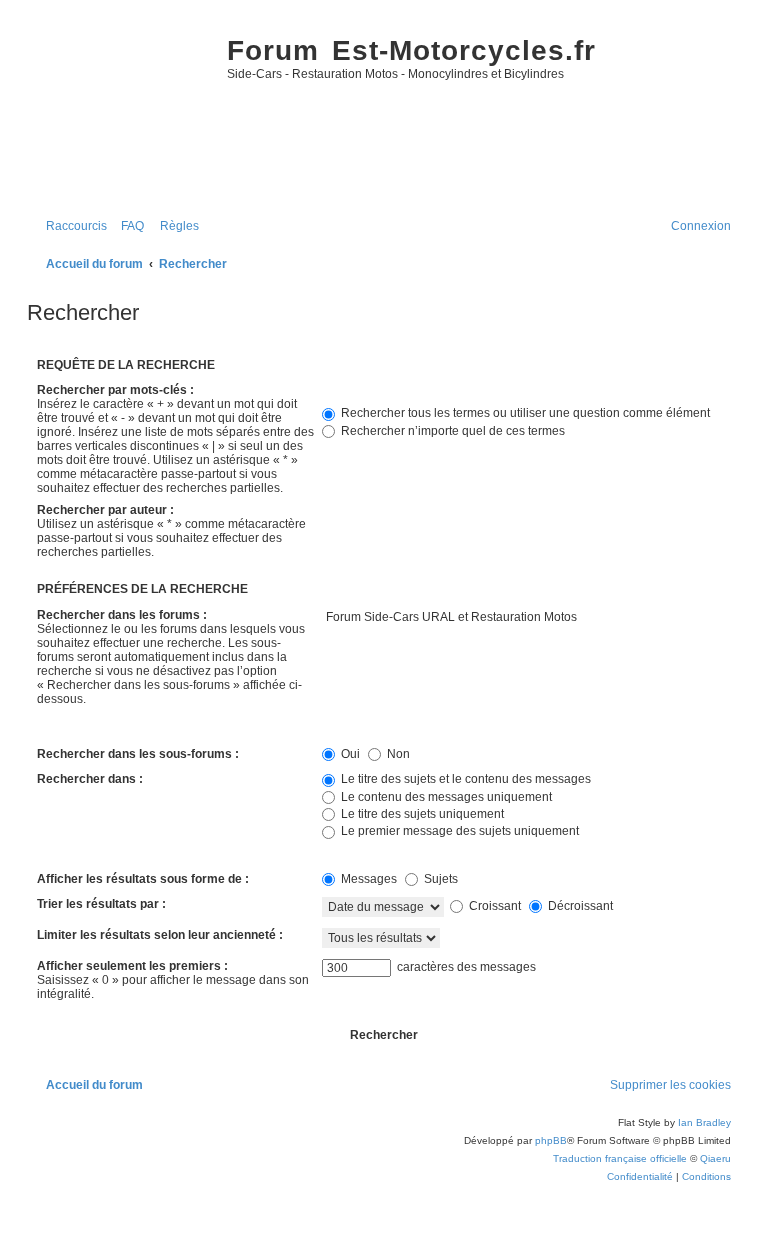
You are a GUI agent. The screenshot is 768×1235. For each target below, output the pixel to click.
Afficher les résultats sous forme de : (143, 879)
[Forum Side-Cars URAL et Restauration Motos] (526, 618)
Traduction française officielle (620, 1158)
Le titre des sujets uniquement (421, 814)
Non (397, 754)
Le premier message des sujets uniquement (458, 831)
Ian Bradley (704, 1122)
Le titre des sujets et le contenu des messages (464, 779)
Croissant (493, 906)
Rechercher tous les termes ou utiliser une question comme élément (524, 413)
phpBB (551, 1140)
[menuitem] (128, 226)
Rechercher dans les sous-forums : (138, 754)
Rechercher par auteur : (105, 510)
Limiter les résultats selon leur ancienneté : (160, 935)
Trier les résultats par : (101, 904)
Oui (349, 754)
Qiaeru (715, 1158)
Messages (367, 879)
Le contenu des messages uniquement (445, 797)
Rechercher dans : (90, 779)
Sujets (439, 879)
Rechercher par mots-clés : (115, 390)
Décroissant (579, 906)
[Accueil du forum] (122, 111)
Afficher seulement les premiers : (132, 966)
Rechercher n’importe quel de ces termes (451, 431)
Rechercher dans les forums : (122, 615)
